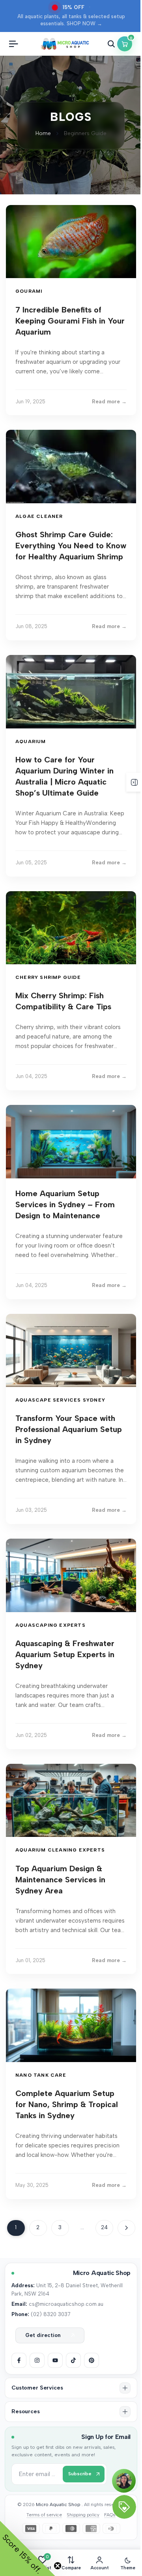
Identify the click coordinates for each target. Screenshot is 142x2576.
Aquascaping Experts (50, 1625)
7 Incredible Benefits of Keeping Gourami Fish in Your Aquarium (70, 321)
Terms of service (44, 2515)
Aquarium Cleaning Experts (60, 1850)
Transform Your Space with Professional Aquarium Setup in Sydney (69, 1429)
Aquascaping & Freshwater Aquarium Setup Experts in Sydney (65, 1654)
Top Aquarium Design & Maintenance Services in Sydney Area (60, 1880)
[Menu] (13, 44)
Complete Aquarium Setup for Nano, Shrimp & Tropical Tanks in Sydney (67, 2104)
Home (43, 133)
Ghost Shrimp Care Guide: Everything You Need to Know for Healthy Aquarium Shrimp (71, 546)
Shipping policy (83, 2515)
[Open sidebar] (134, 782)
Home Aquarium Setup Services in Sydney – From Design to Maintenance (65, 1204)
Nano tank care (41, 2075)
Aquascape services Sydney (60, 1400)
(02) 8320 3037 (50, 2314)
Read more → (109, 402)
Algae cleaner (39, 516)
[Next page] (126, 2228)
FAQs (110, 2515)
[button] (71, 2388)
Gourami (29, 291)
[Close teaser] (58, 2566)
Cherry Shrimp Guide (48, 977)
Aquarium (31, 741)
